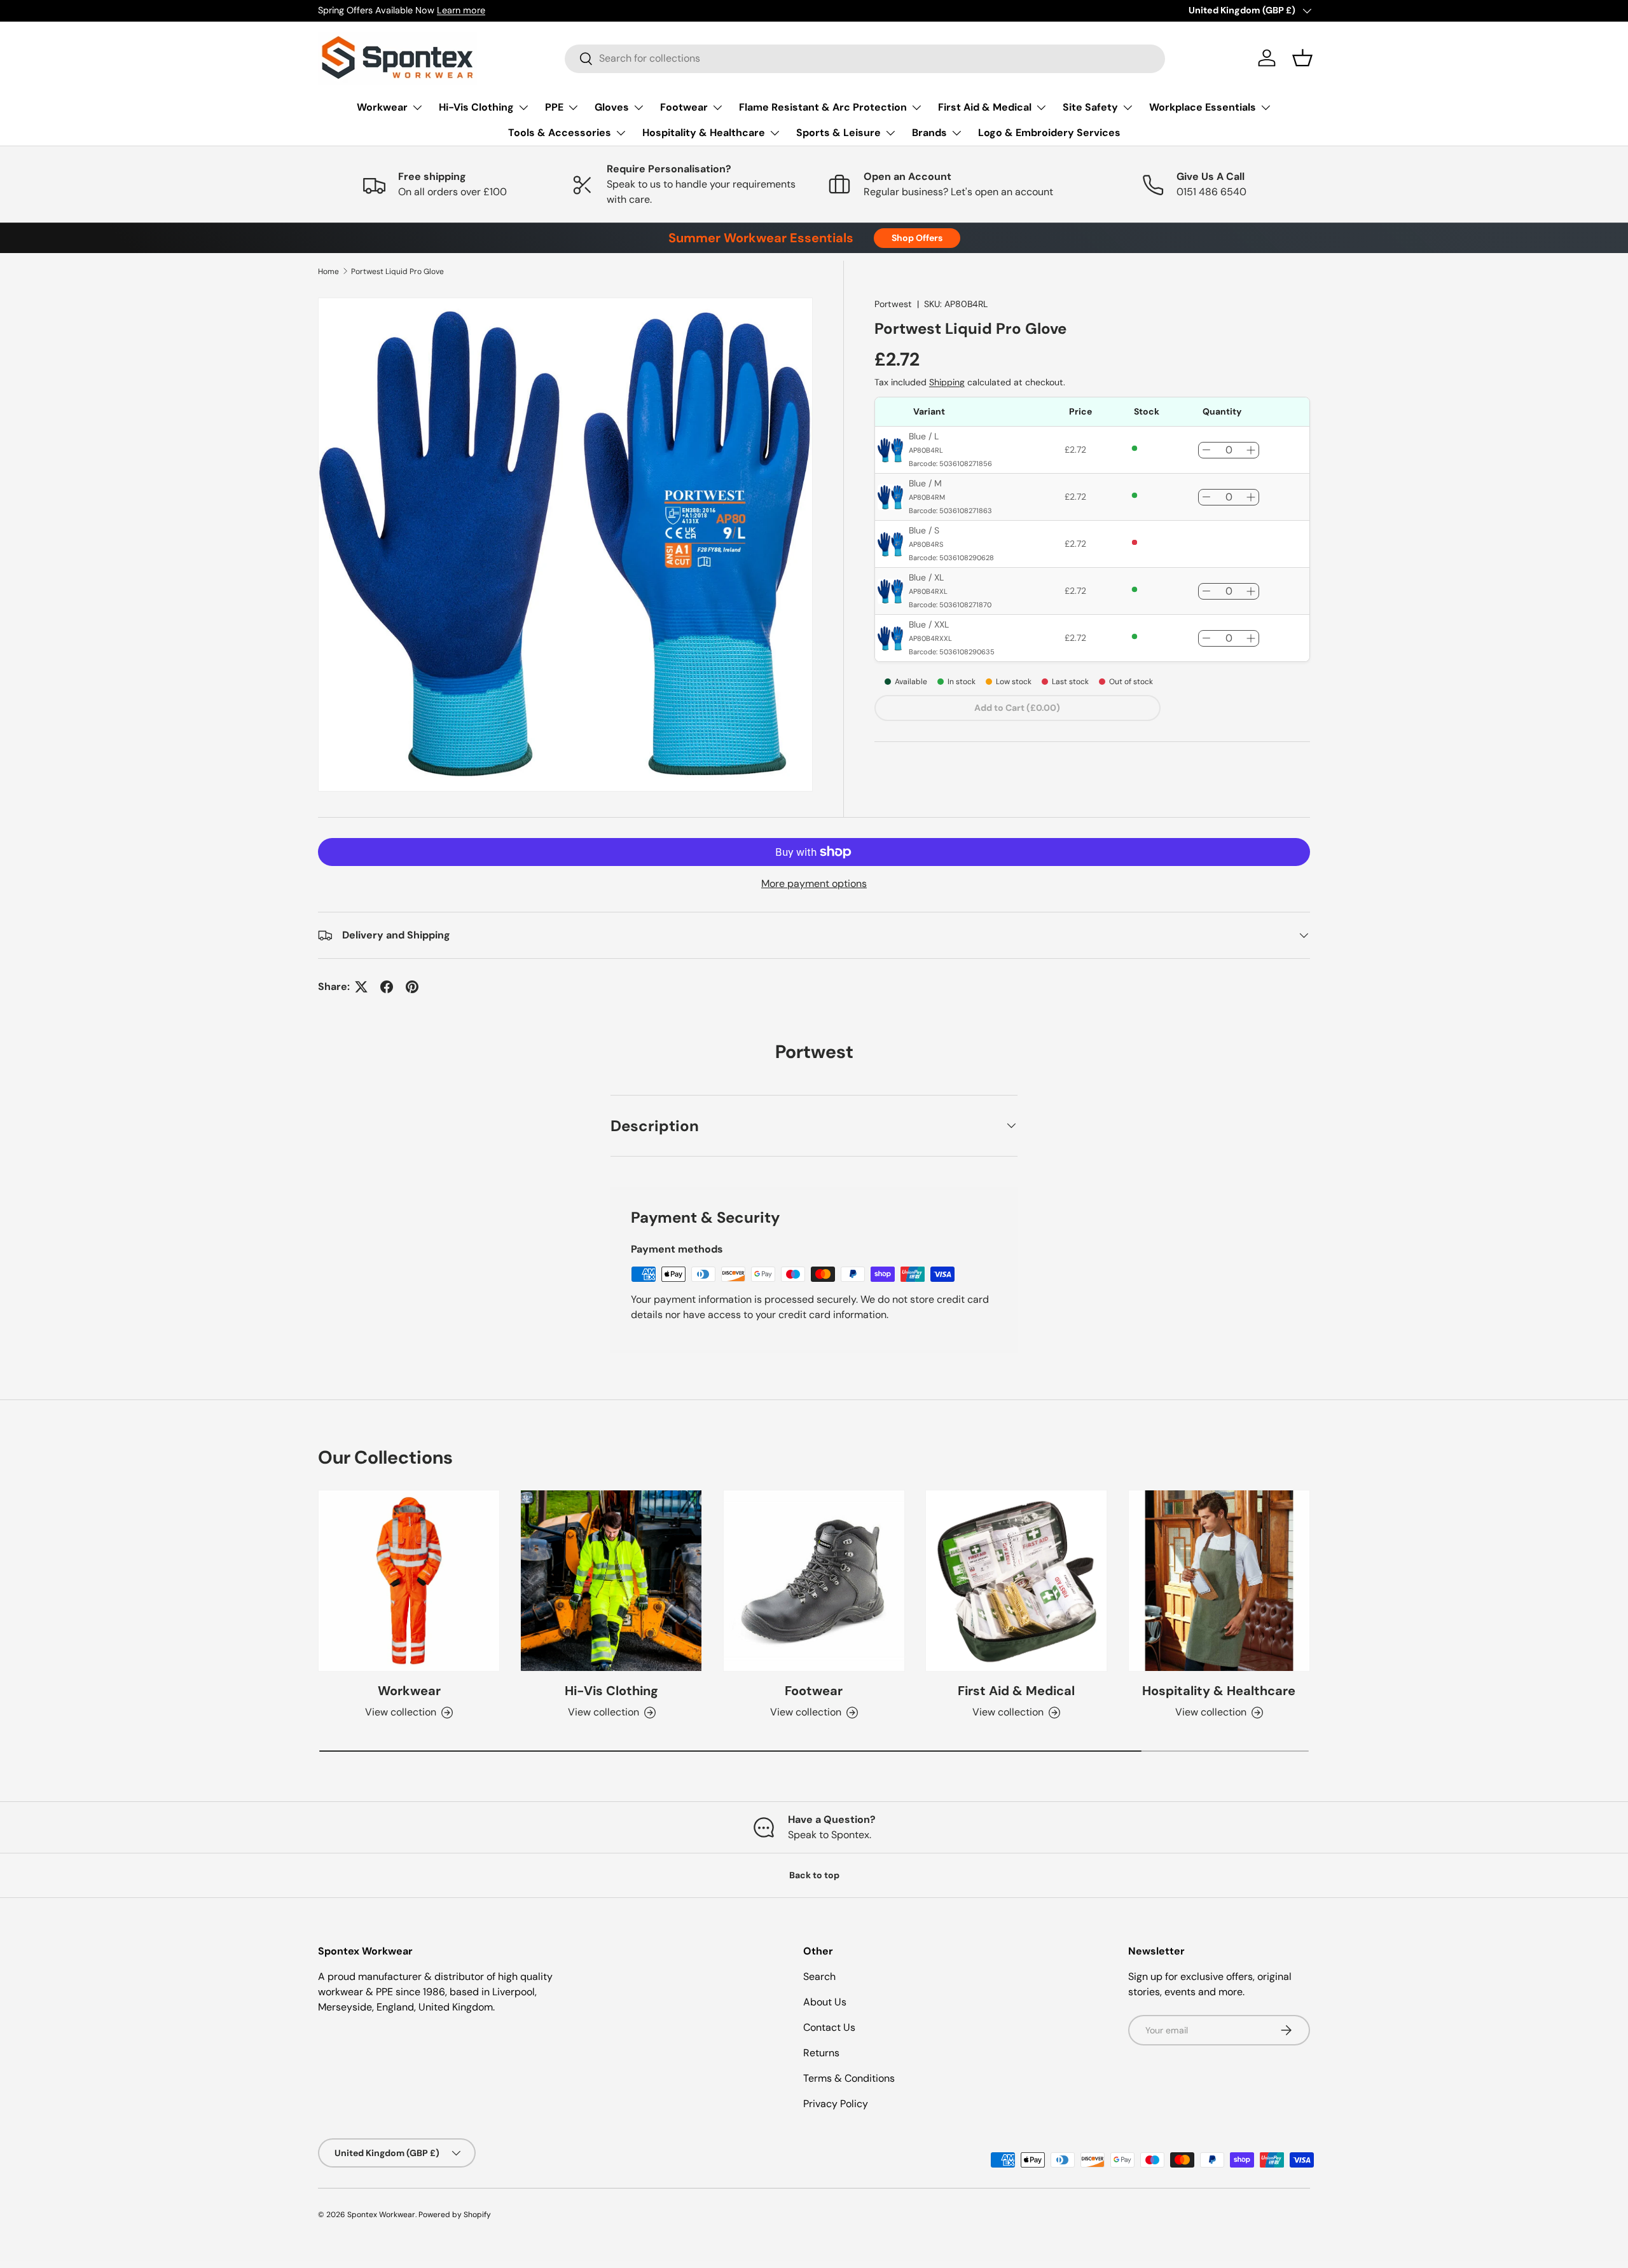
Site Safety (1090, 107)
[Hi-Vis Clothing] (611, 1581)
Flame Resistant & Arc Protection (823, 107)
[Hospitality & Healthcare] (1219, 1581)
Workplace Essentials (1203, 107)
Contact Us (829, 2027)
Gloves (612, 107)
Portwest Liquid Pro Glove (397, 271)
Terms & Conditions (849, 2078)
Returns (821, 2053)
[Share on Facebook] (387, 987)
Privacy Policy (836, 2104)
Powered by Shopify (455, 2215)
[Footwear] (814, 1581)
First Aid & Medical (985, 107)
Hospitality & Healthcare (704, 133)
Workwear (382, 107)
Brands (929, 133)
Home (328, 271)
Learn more (461, 10)
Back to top (814, 1875)
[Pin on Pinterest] (412, 987)
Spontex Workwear (381, 2215)
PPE (554, 107)
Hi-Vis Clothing (476, 107)
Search (819, 1976)
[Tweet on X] (361, 987)
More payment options (814, 883)
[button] (1302, 58)
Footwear (684, 107)
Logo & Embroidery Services (1049, 133)
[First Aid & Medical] (1016, 1581)
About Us (825, 2002)
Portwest (893, 304)
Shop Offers (917, 238)
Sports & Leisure (838, 133)
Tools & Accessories (560, 133)
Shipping (947, 382)
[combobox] (865, 58)
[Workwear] (409, 1581)
